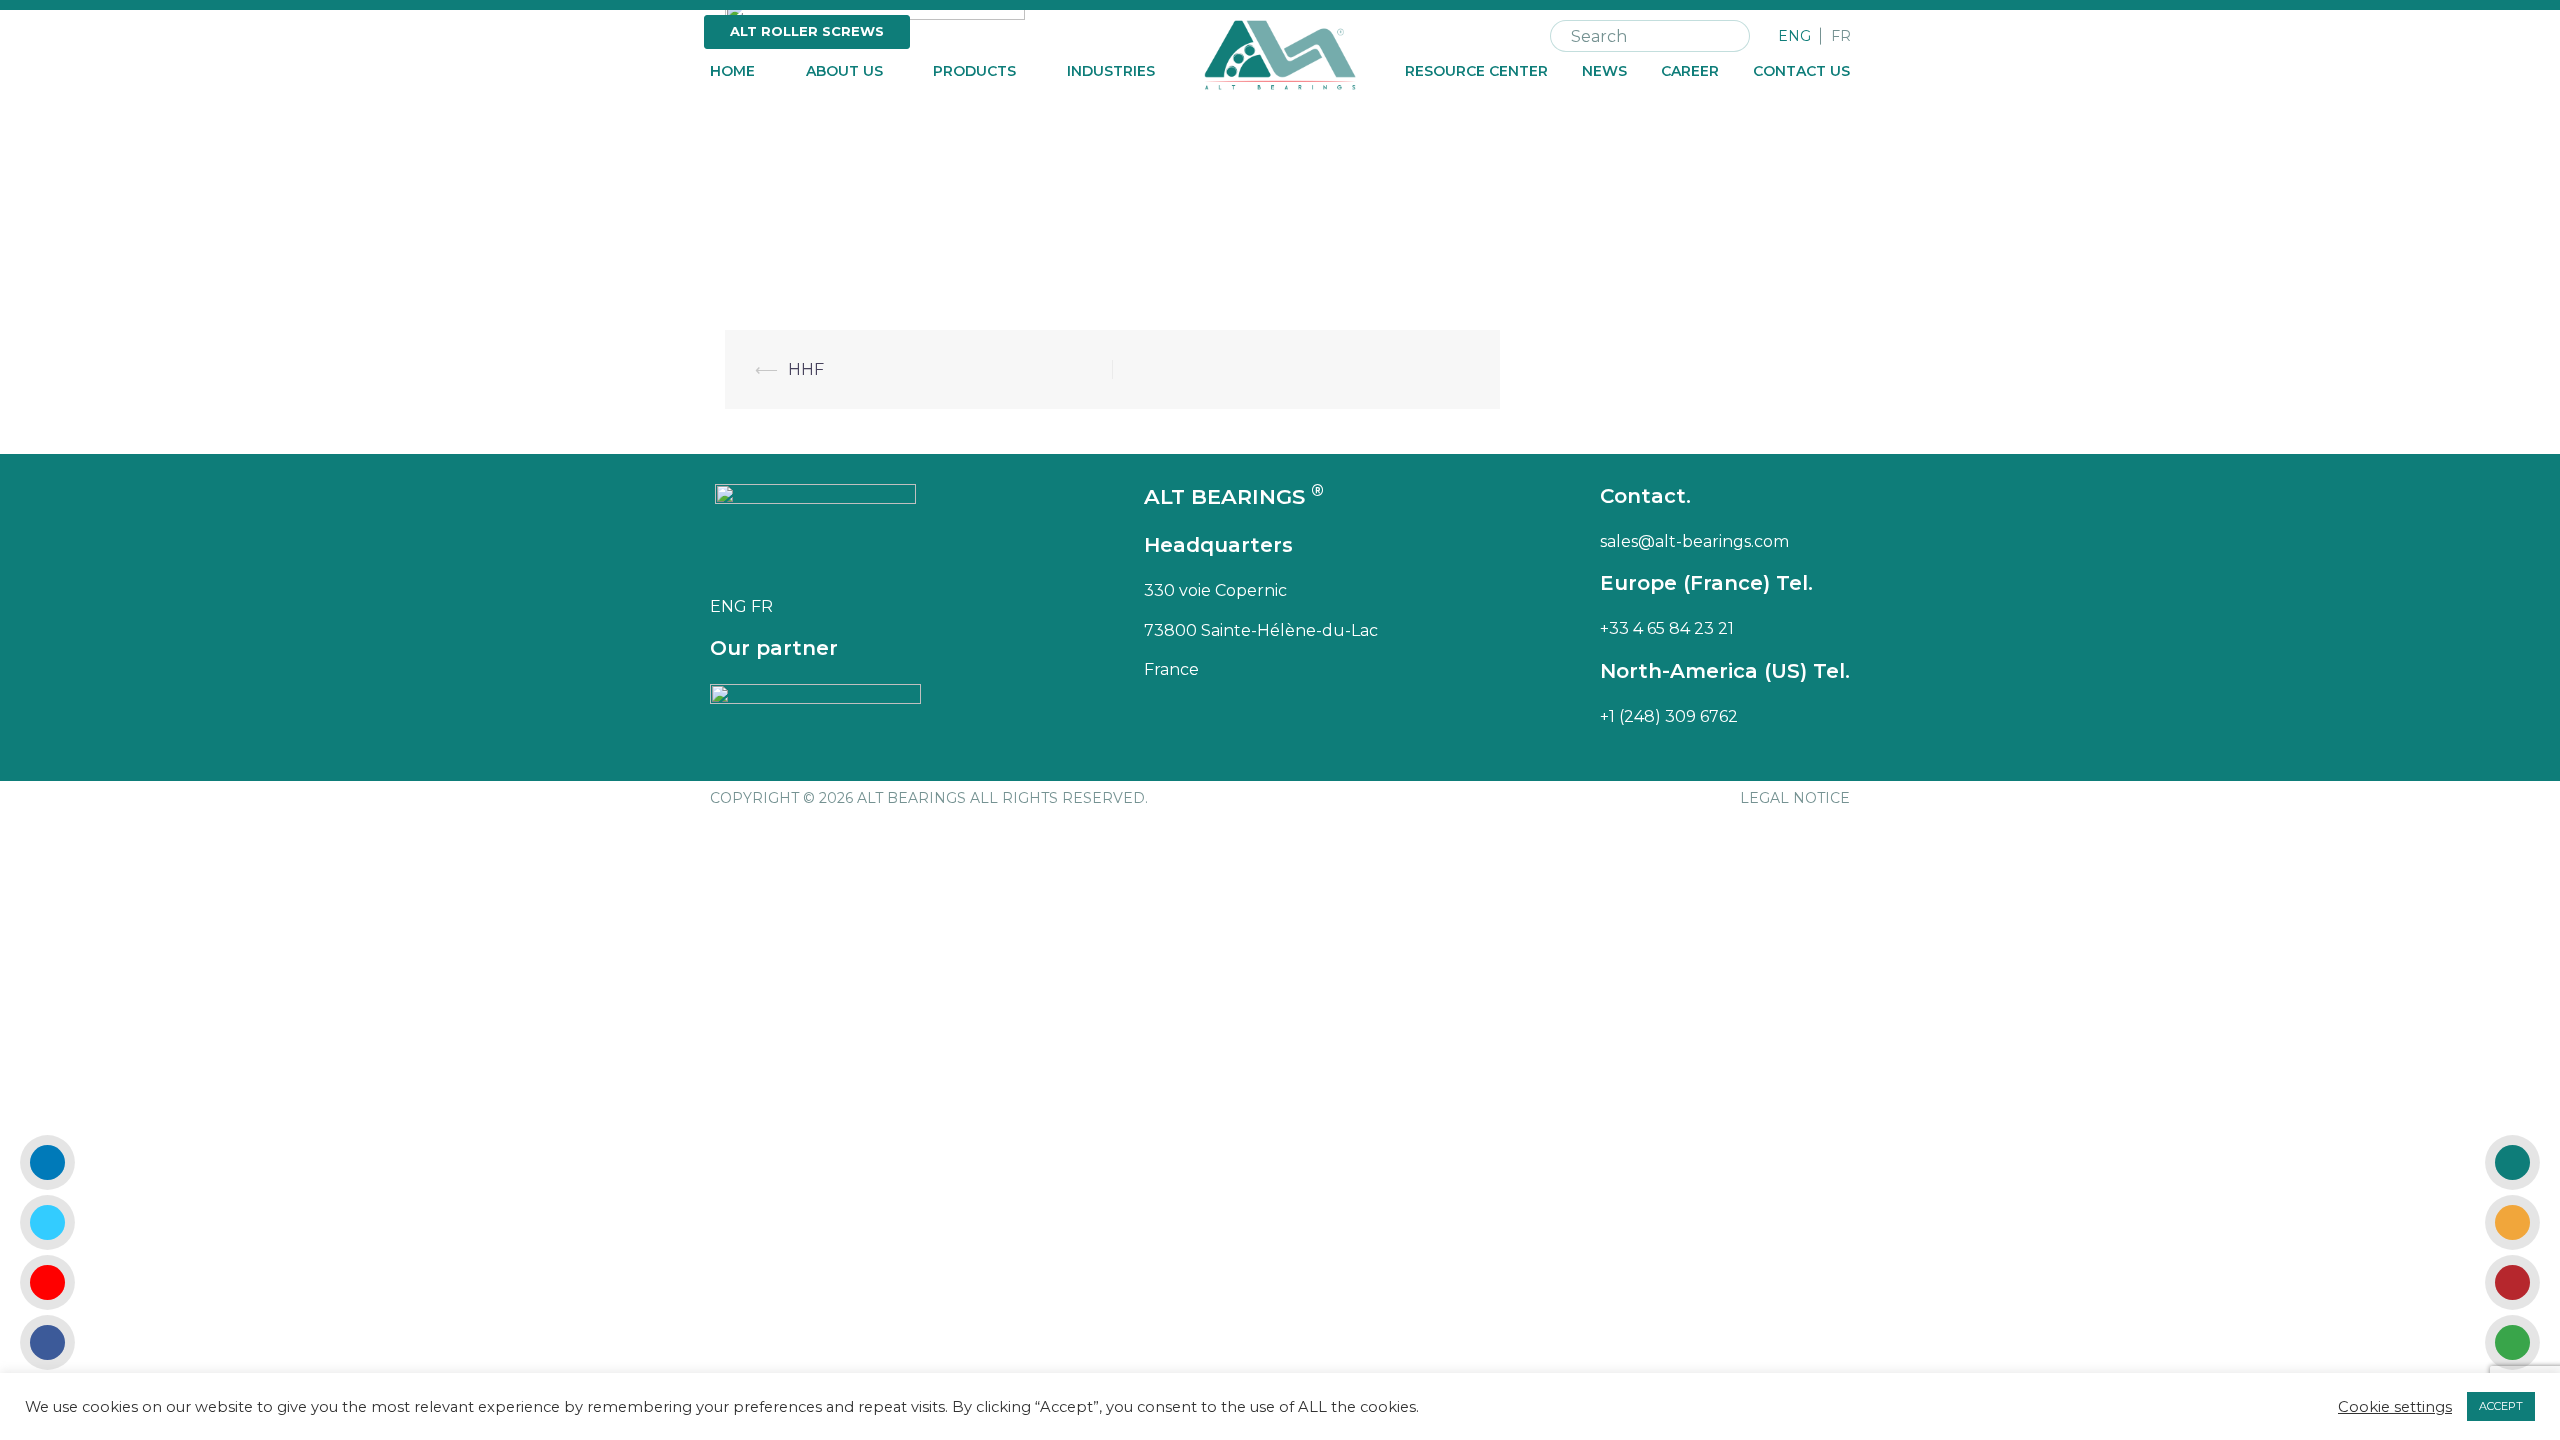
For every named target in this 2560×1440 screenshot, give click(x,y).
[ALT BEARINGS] (1280, 53)
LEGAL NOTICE (1795, 798)
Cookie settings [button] (2395, 1407)
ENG (1794, 36)
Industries (1111, 71)
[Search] (1731, 36)
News (1604, 71)
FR (1841, 36)
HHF (806, 369)
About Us (844, 71)
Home (732, 71)
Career (1690, 71)
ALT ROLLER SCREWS (807, 31)
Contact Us (1801, 71)
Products (974, 71)
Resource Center (1476, 71)
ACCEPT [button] (2501, 1406)
